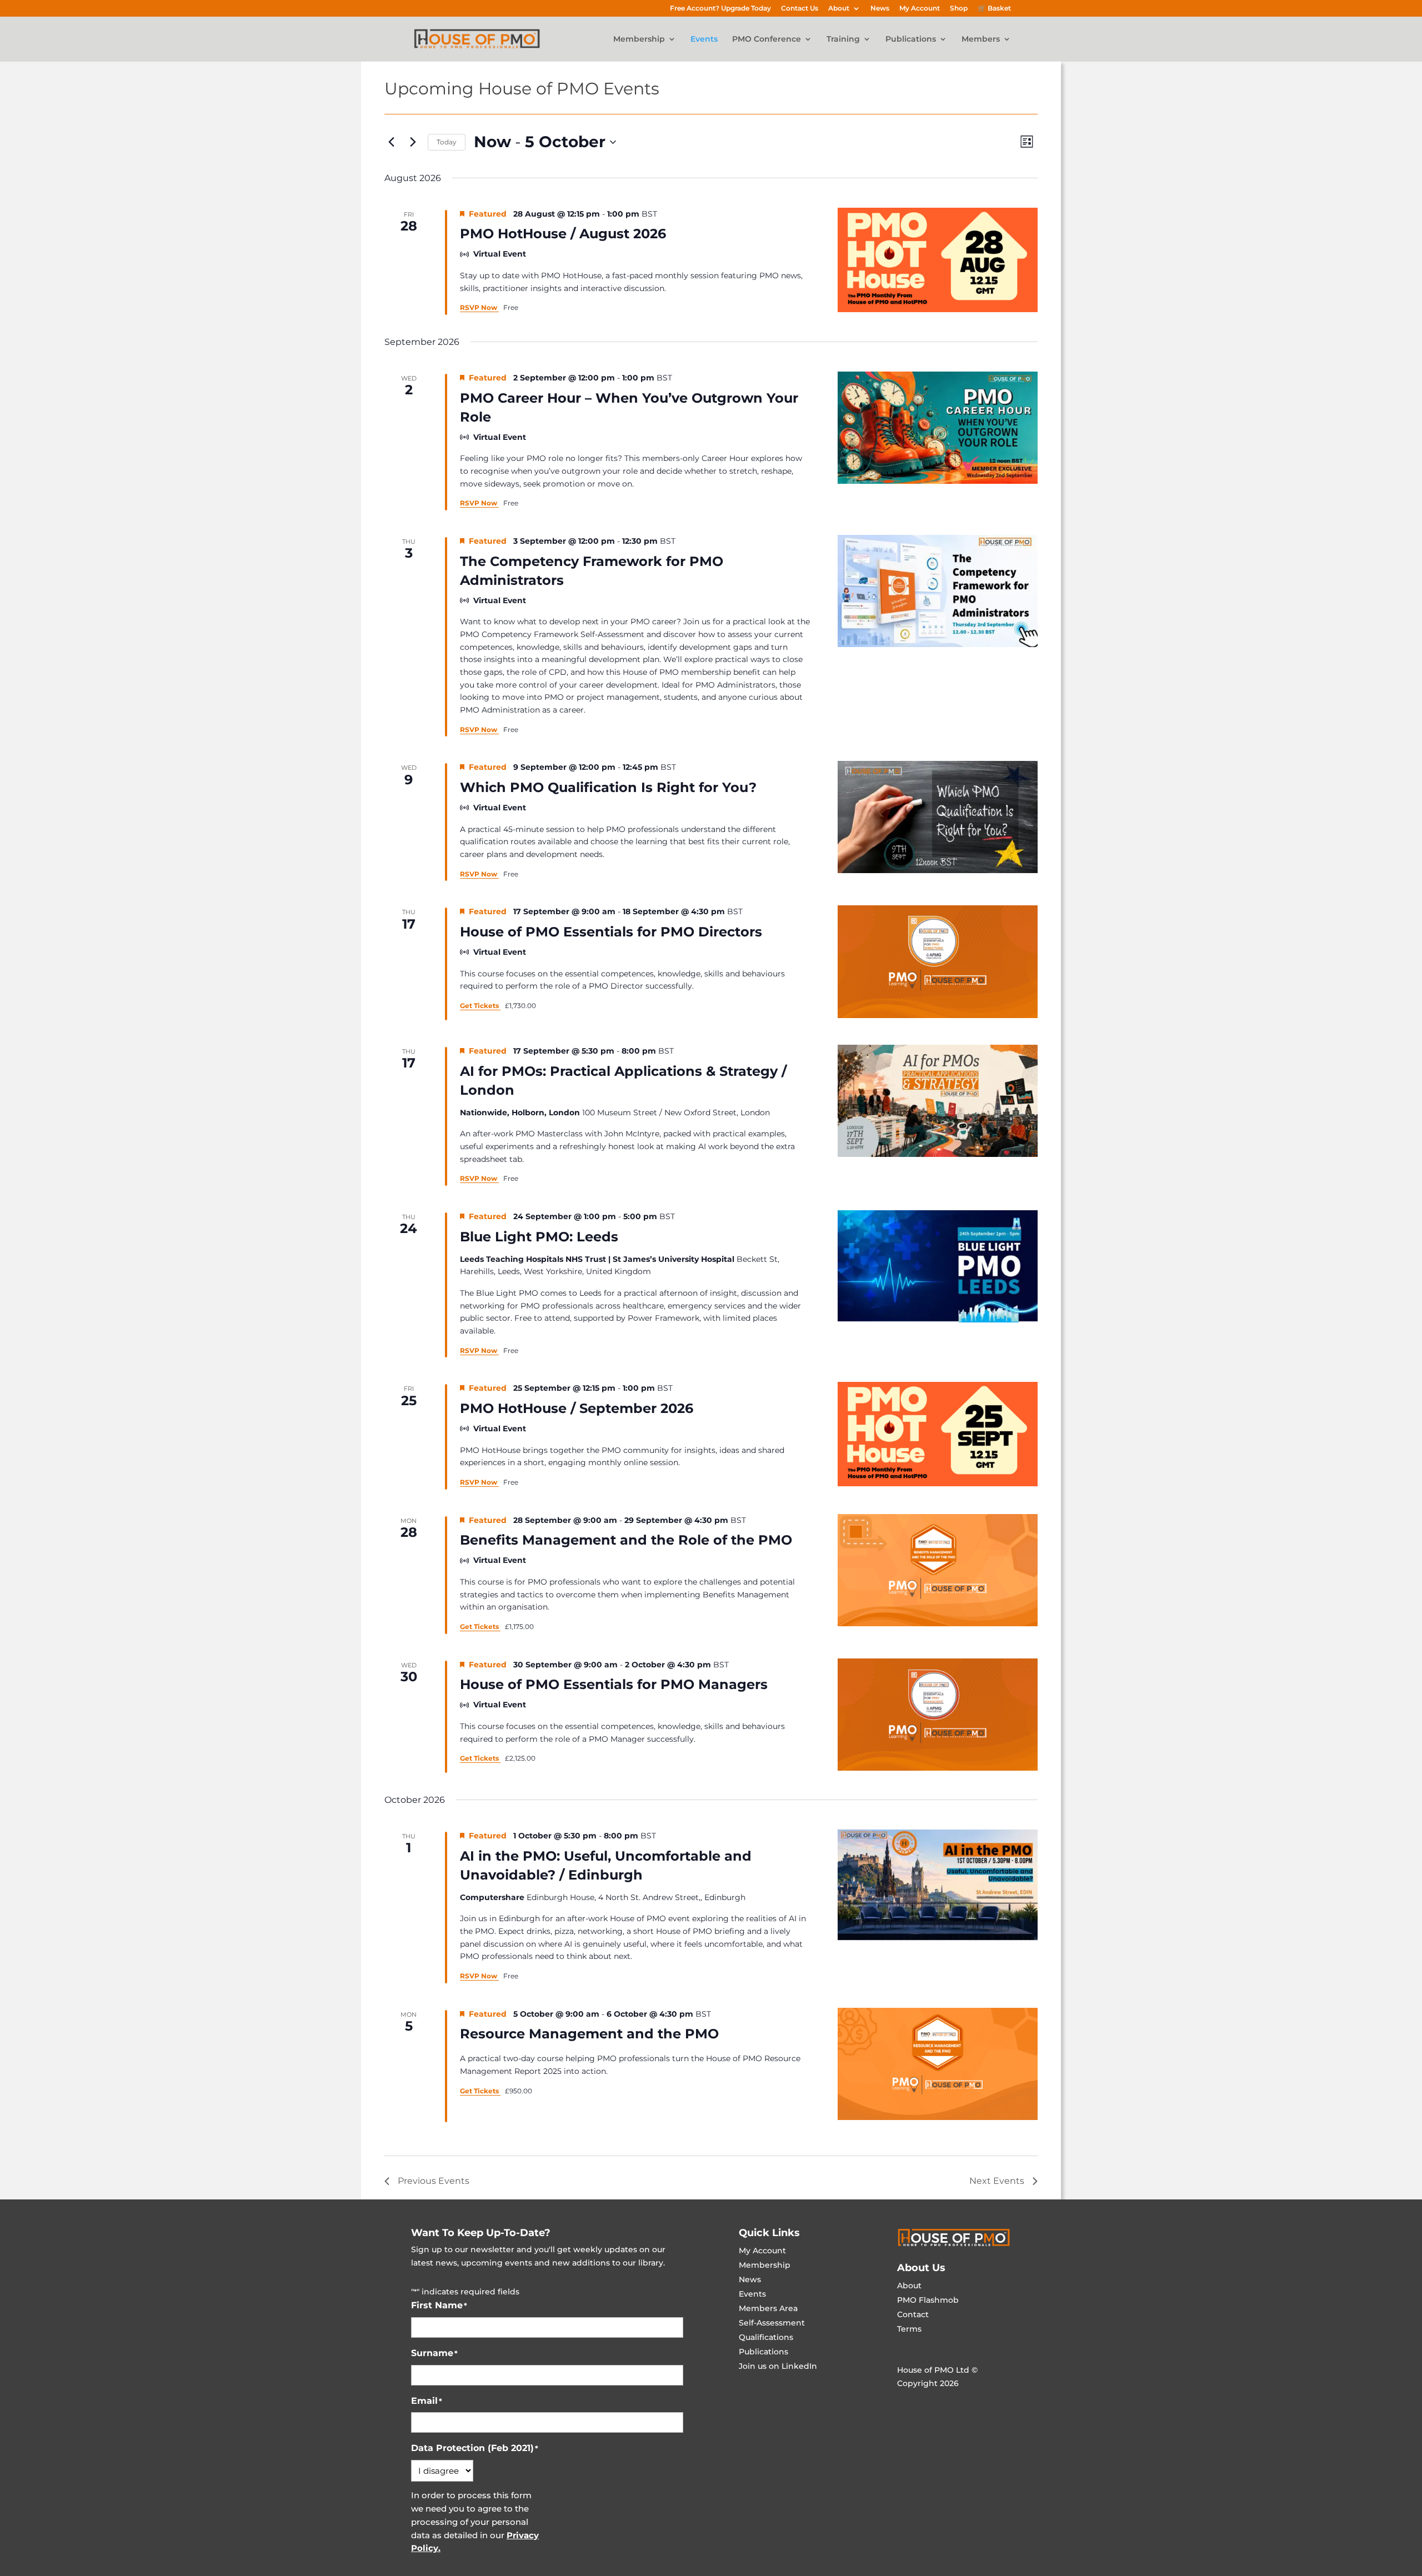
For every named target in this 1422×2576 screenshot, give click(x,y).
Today (447, 142)
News (880, 9)
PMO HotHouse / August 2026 (563, 234)
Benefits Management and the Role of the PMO (626, 1540)
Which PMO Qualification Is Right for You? (608, 787)
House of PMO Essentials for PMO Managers (614, 1684)
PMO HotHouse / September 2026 (577, 1408)
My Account (920, 9)
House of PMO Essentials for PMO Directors (611, 932)
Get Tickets (480, 1006)
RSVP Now (479, 307)
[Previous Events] (391, 142)
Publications (911, 39)
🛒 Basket (994, 9)
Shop (959, 9)
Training (843, 39)
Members (981, 39)
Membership (639, 39)
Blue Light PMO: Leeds (539, 1237)
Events (704, 39)
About (839, 9)
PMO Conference (767, 39)
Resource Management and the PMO (589, 2034)
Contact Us (800, 9)
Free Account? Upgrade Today (720, 9)
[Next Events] (413, 142)
